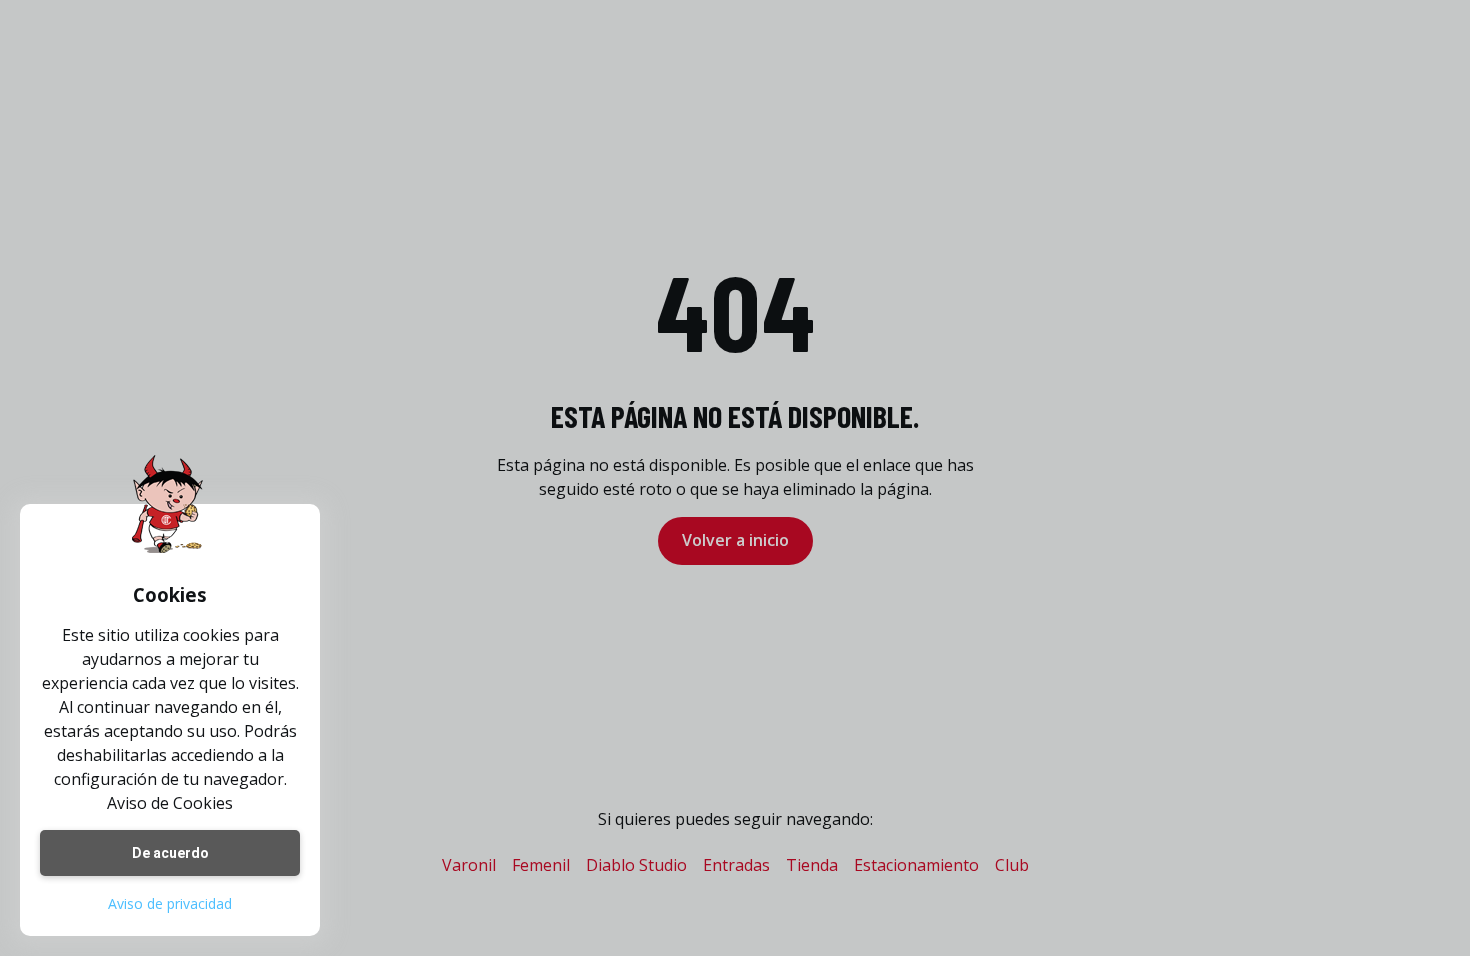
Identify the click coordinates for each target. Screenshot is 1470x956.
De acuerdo (170, 853)
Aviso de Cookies (170, 803)
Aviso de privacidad (170, 903)
